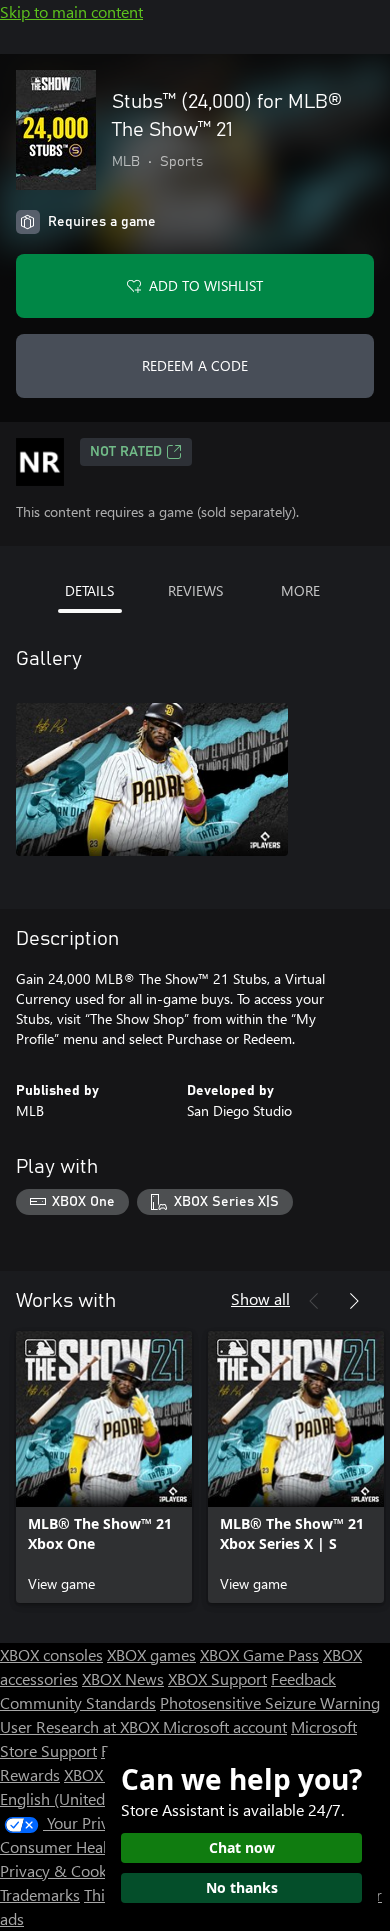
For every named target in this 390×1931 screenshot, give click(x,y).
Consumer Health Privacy (87, 1846)
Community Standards (78, 1702)
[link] (104, 1467)
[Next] (354, 1301)
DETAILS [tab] (89, 590)
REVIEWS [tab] (195, 590)
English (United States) (78, 1798)
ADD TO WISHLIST (206, 285)
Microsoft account (225, 1726)
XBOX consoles (51, 1654)
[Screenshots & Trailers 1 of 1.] (152, 779)
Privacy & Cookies (63, 1870)
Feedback (303, 1678)
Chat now (242, 1847)
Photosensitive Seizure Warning (270, 1702)
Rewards (30, 1774)
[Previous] (314, 1301)
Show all (260, 1298)
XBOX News (123, 1678)
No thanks (242, 1887)
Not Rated (126, 452)
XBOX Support (217, 1678)
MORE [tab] (300, 590)
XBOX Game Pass (259, 1654)
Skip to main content (71, 11)
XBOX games (151, 1654)
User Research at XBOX (81, 1726)
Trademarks (40, 1894)
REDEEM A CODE (195, 365)
